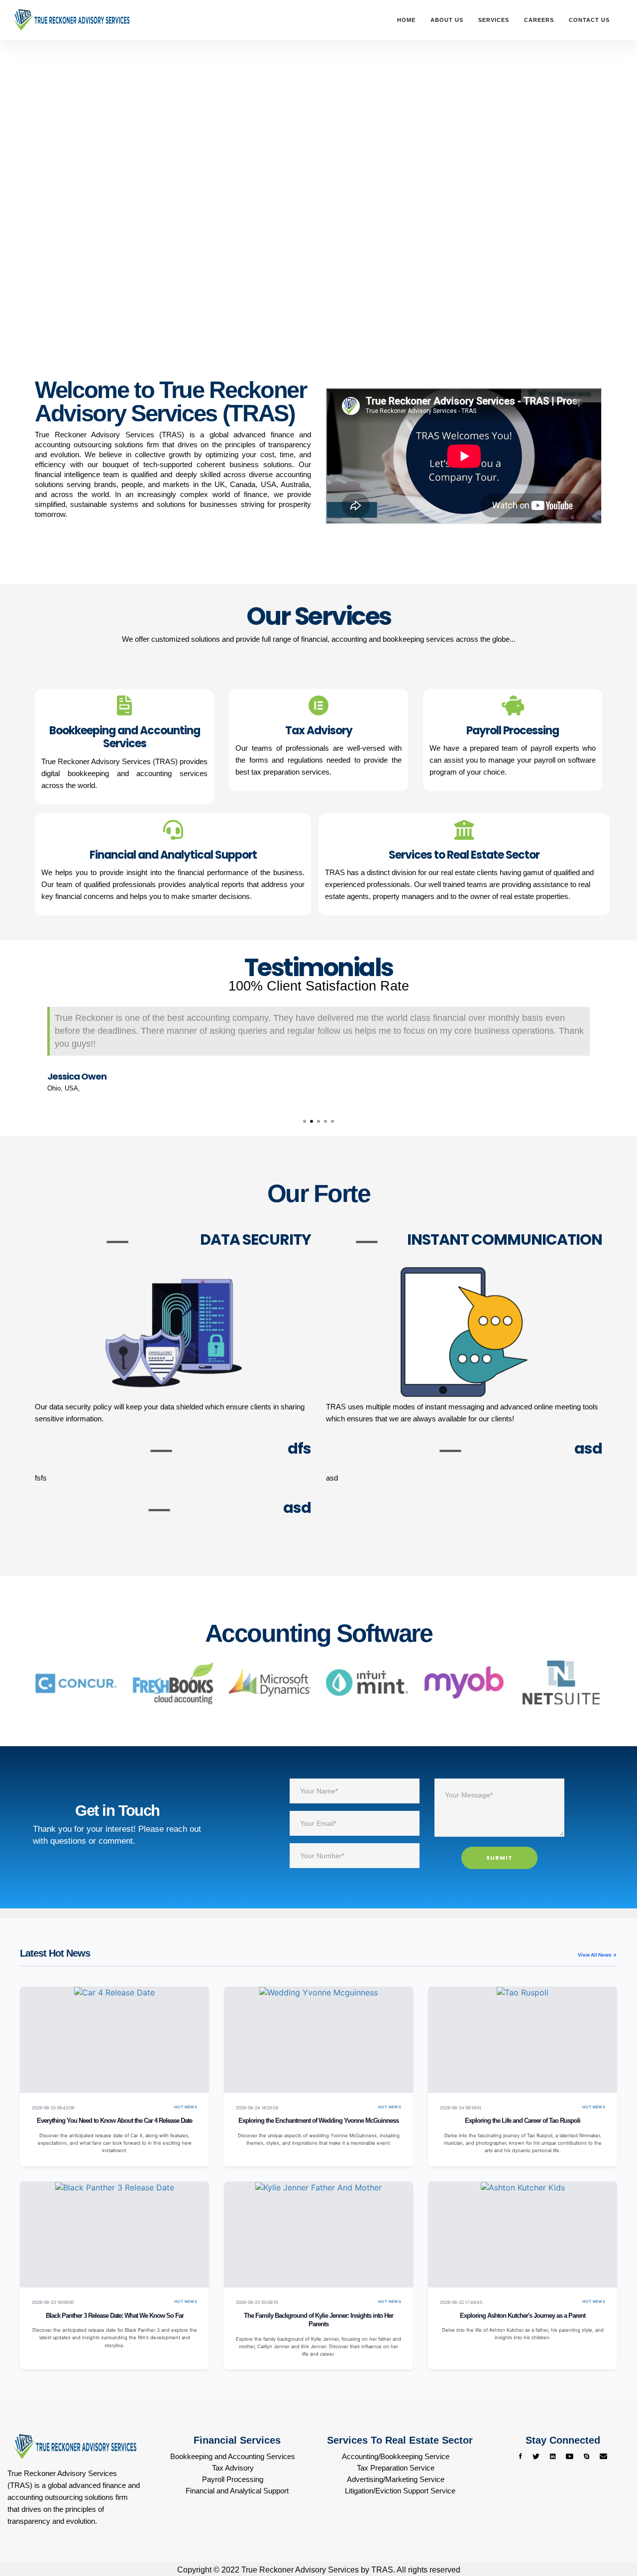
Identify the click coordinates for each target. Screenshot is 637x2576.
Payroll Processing (233, 2479)
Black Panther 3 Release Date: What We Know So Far (115, 2316)
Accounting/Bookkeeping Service (396, 2456)
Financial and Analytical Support (237, 2491)
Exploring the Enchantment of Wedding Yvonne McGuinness (318, 2121)
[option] (318, 1051)
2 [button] (312, 1121)
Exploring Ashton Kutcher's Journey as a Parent (523, 2316)
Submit (499, 1858)
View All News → (597, 1955)
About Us (447, 20)
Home (406, 20)
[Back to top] (610, 2531)
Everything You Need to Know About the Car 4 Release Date (114, 2121)
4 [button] (325, 1121)
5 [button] (332, 1121)
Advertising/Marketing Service (396, 2479)
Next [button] (610, 1052)
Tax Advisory (233, 2468)
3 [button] (318, 1121)
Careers (539, 20)
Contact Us (589, 20)
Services (494, 20)
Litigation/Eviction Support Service (400, 2491)
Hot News (186, 2107)
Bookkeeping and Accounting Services (233, 2456)
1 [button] (305, 1121)
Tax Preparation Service (396, 2468)
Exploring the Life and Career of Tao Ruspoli (523, 2121)
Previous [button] (27, 1052)
